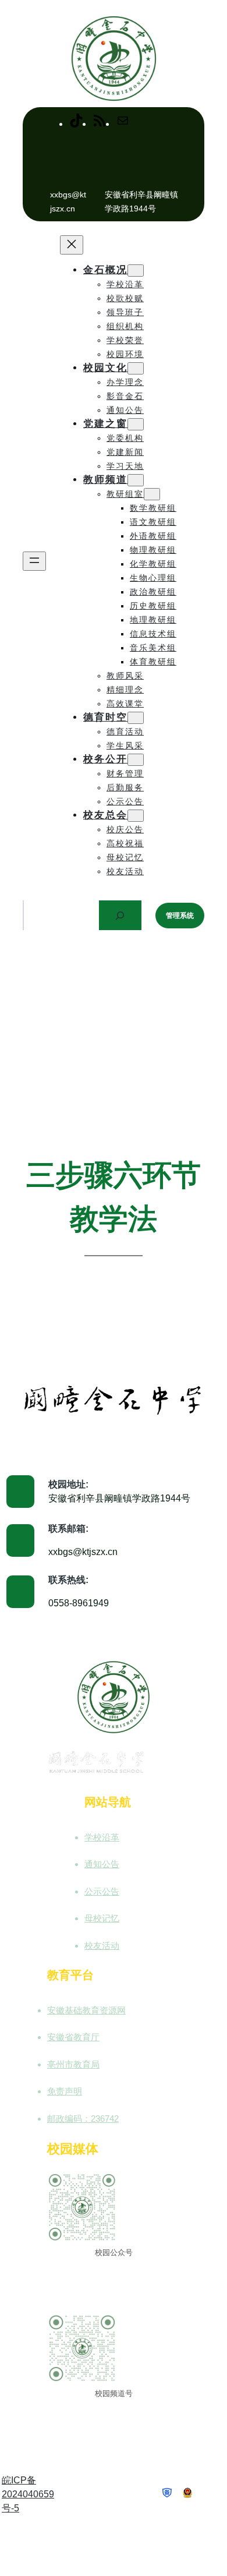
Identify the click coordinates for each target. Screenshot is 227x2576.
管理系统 (180, 916)
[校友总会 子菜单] (136, 816)
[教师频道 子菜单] (136, 480)
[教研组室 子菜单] (152, 494)
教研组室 (125, 494)
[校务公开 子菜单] (136, 760)
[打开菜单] (34, 561)
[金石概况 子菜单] (136, 271)
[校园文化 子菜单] (136, 368)
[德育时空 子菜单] (136, 718)
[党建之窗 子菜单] (136, 424)
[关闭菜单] (72, 245)
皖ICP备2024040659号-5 (28, 2494)
